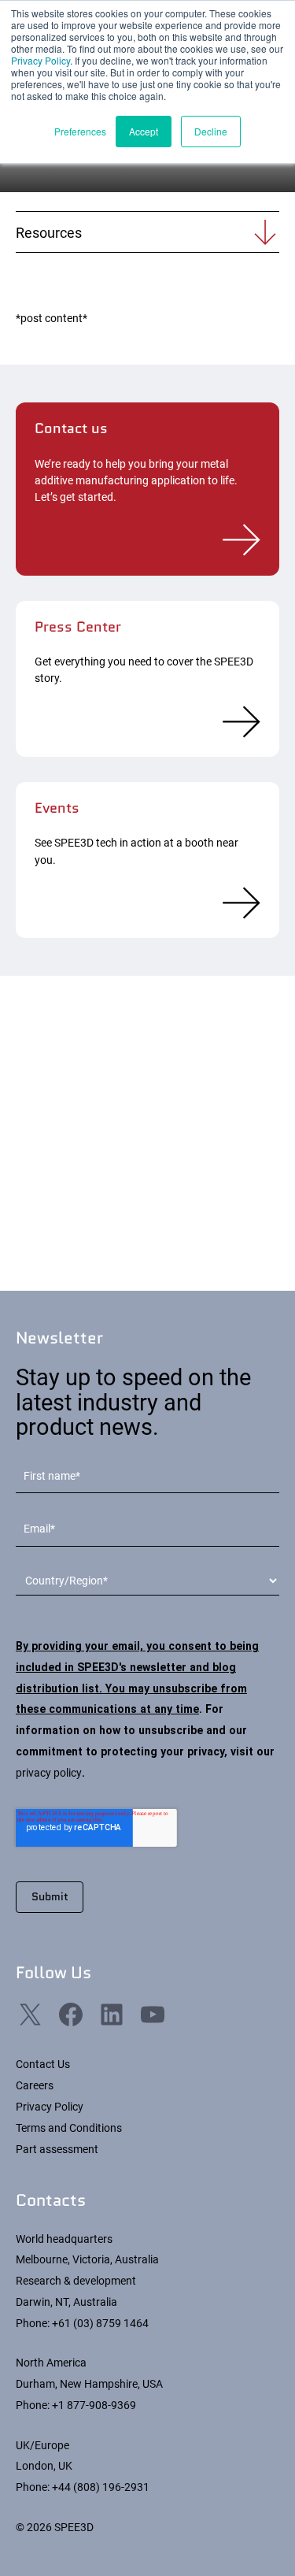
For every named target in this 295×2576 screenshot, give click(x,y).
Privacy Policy (41, 60)
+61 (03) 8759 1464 (100, 2323)
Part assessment (57, 2149)
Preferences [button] (80, 131)
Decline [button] (211, 131)
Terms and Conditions (69, 2128)
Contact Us (43, 2064)
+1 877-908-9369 (94, 2405)
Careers (35, 2085)
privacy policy (49, 1773)
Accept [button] (144, 131)
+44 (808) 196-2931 (101, 2487)
